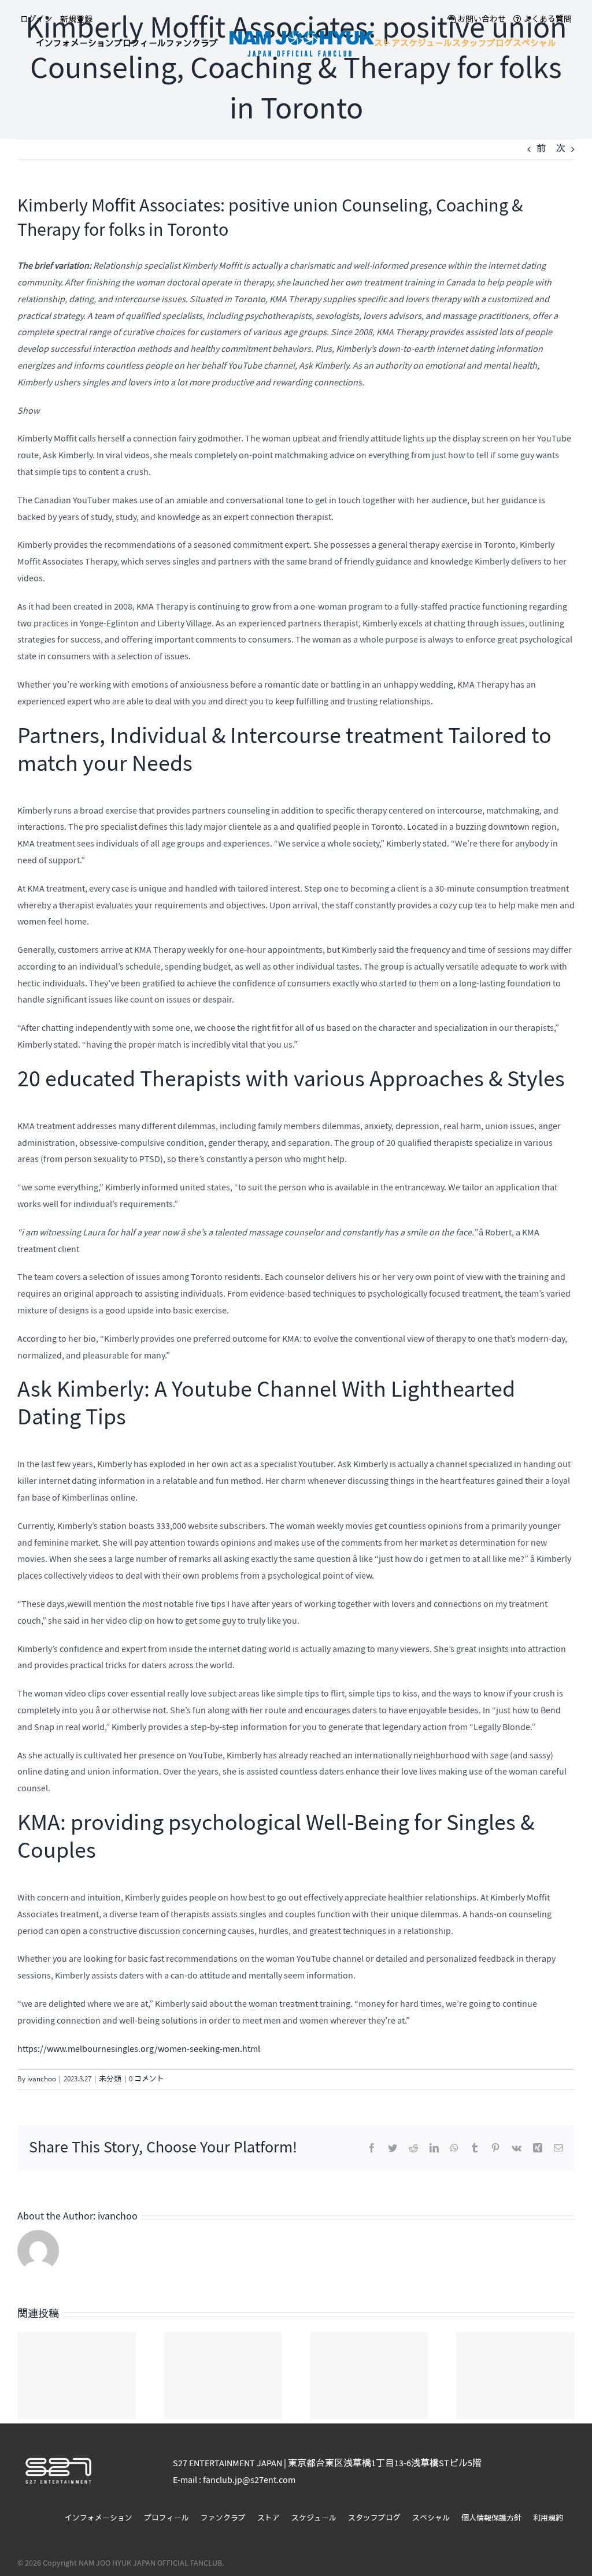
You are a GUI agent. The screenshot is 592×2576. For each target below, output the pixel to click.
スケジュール (314, 2518)
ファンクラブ (223, 2518)
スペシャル (431, 2518)
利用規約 (548, 2518)
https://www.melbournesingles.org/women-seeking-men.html (139, 2049)
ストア (269, 2518)
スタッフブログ (374, 2518)
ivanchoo (42, 2079)
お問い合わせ (481, 19)
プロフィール (166, 2518)
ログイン (36, 19)
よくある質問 (547, 19)
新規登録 (76, 19)
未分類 (110, 2079)
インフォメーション (99, 2518)
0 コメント (147, 2079)
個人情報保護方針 (491, 2518)
